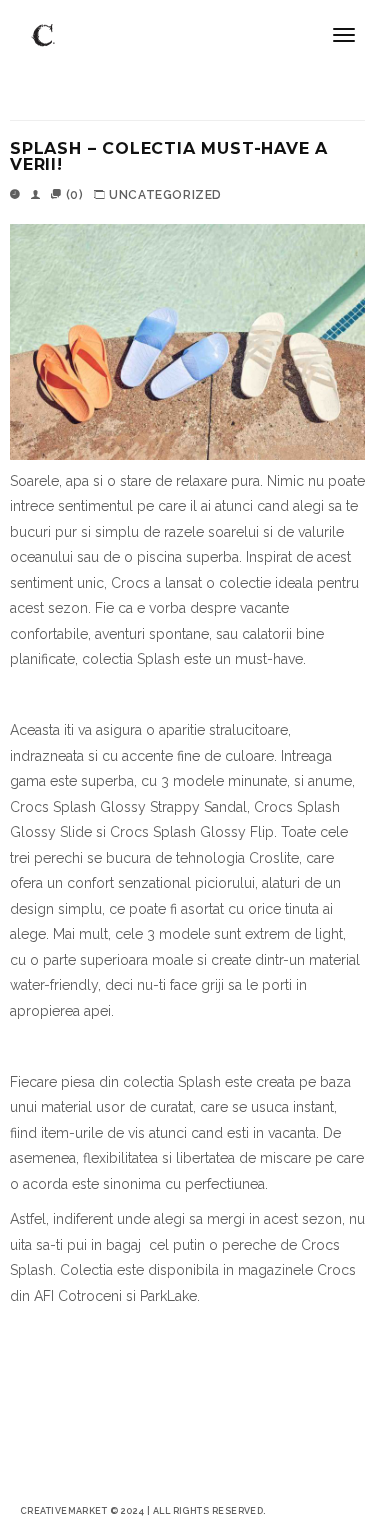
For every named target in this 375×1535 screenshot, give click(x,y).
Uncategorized (165, 195)
